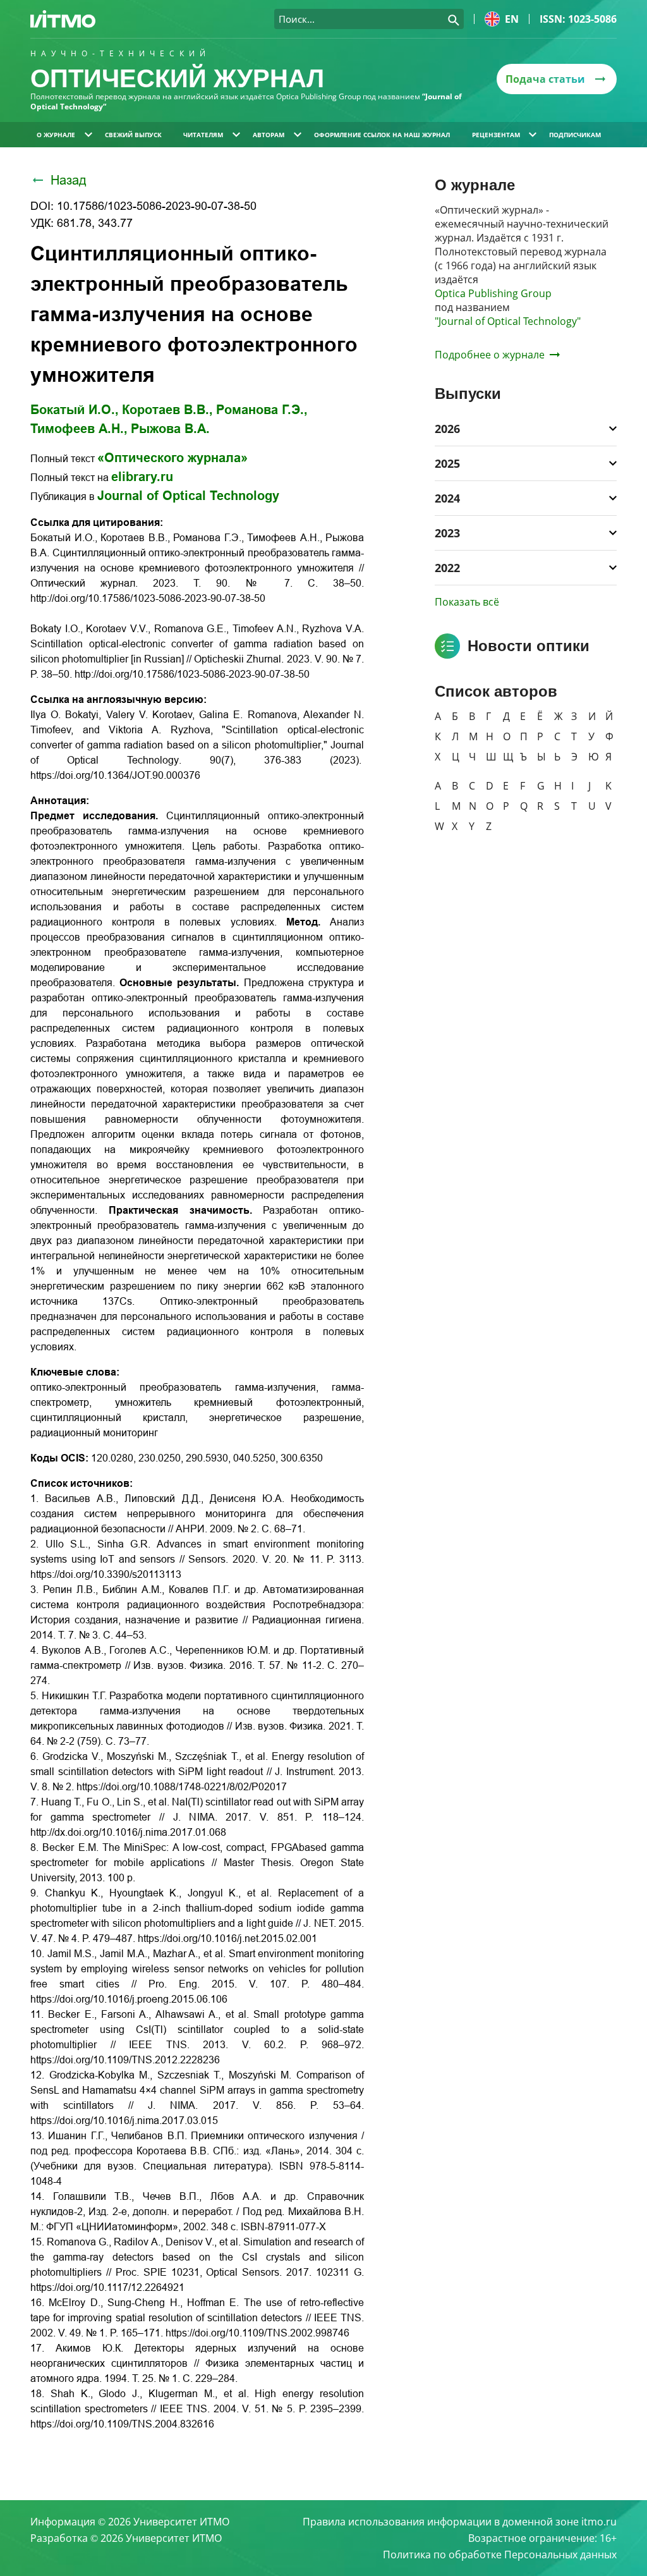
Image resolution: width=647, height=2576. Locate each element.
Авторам (269, 135)
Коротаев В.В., (167, 410)
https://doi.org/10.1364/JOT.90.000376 (115, 775)
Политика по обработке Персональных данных (500, 2555)
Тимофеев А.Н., (79, 429)
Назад (69, 180)
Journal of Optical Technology (188, 496)
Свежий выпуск (133, 135)
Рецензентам (496, 135)
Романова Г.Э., (262, 410)
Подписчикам (575, 135)
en (512, 19)
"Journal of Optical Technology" (508, 321)
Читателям (203, 135)
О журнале (56, 135)
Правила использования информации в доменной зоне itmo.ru (460, 2522)
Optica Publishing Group (493, 293)
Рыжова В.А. (170, 429)
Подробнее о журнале (490, 355)
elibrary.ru (142, 477)
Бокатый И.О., (75, 410)
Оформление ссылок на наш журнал (382, 135)
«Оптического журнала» (172, 458)
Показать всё (467, 602)
